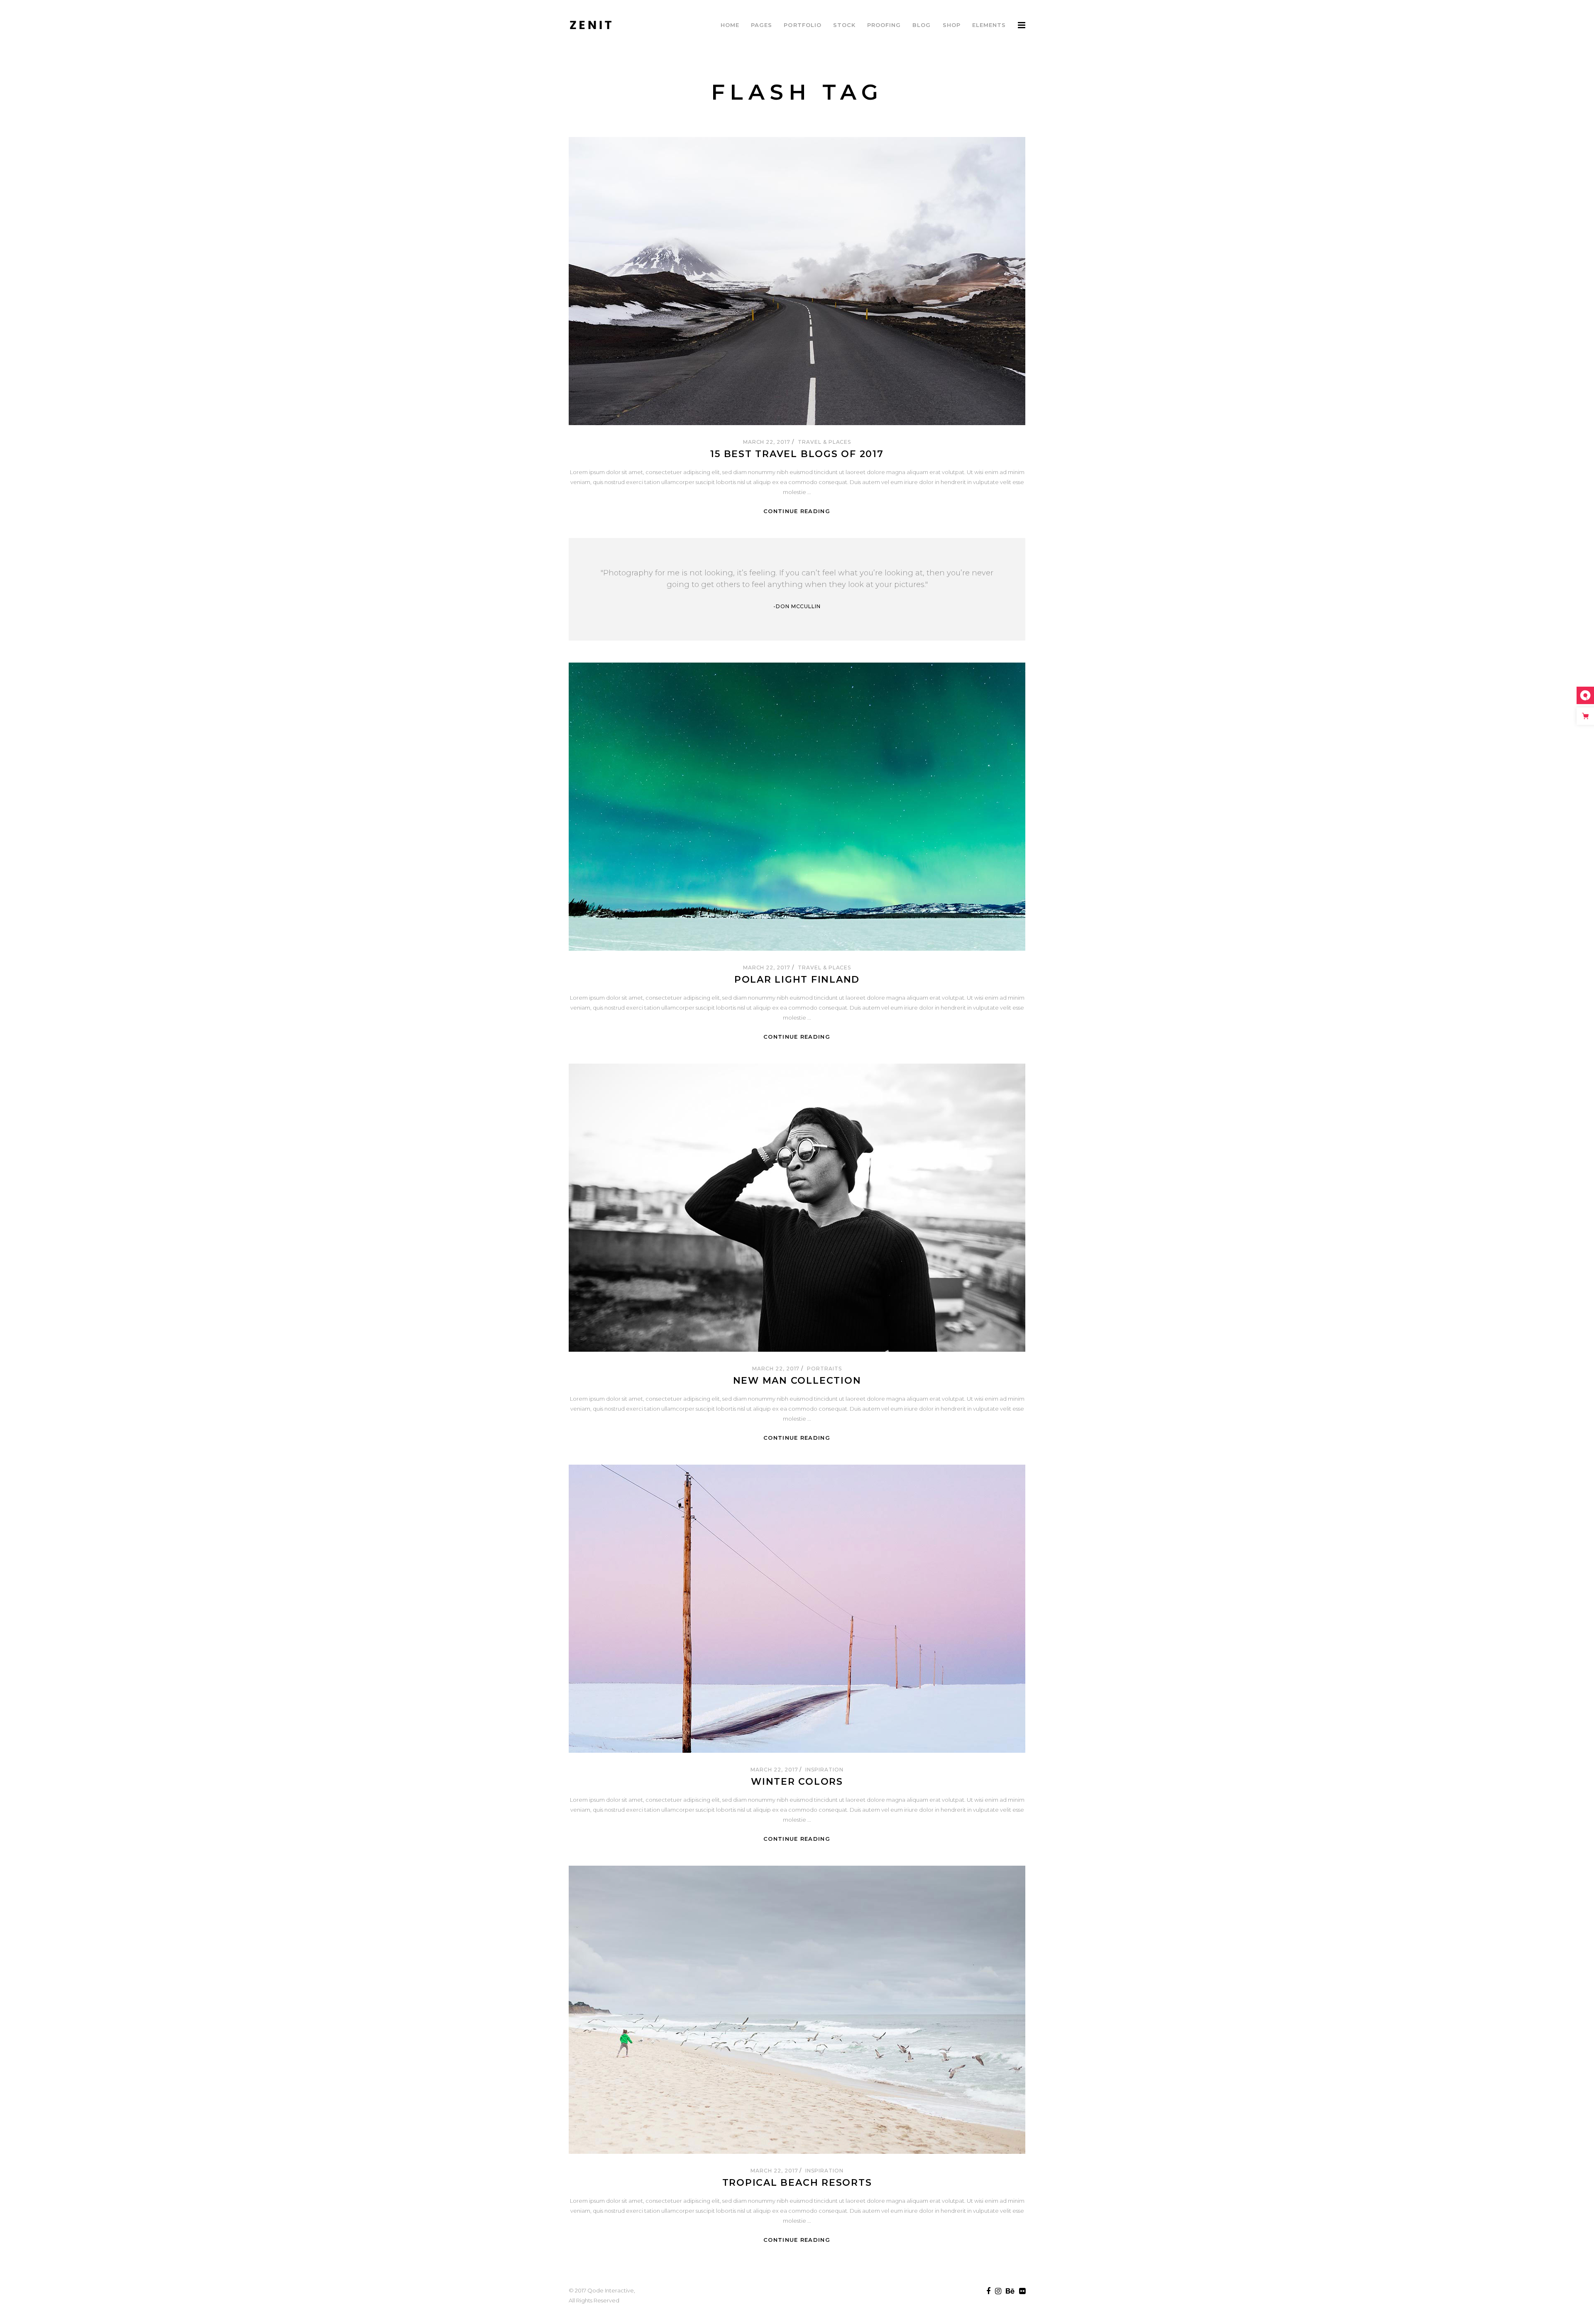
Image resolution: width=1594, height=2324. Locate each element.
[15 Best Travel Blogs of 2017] (797, 281)
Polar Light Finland (797, 980)
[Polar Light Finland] (797, 807)
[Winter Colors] (797, 1609)
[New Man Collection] (797, 1208)
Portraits (824, 1369)
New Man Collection (797, 1381)
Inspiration (824, 1770)
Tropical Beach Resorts (797, 2183)
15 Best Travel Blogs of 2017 (797, 454)
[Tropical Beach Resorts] (797, 2010)
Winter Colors (797, 1782)
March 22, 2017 (768, 442)
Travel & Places (824, 442)
